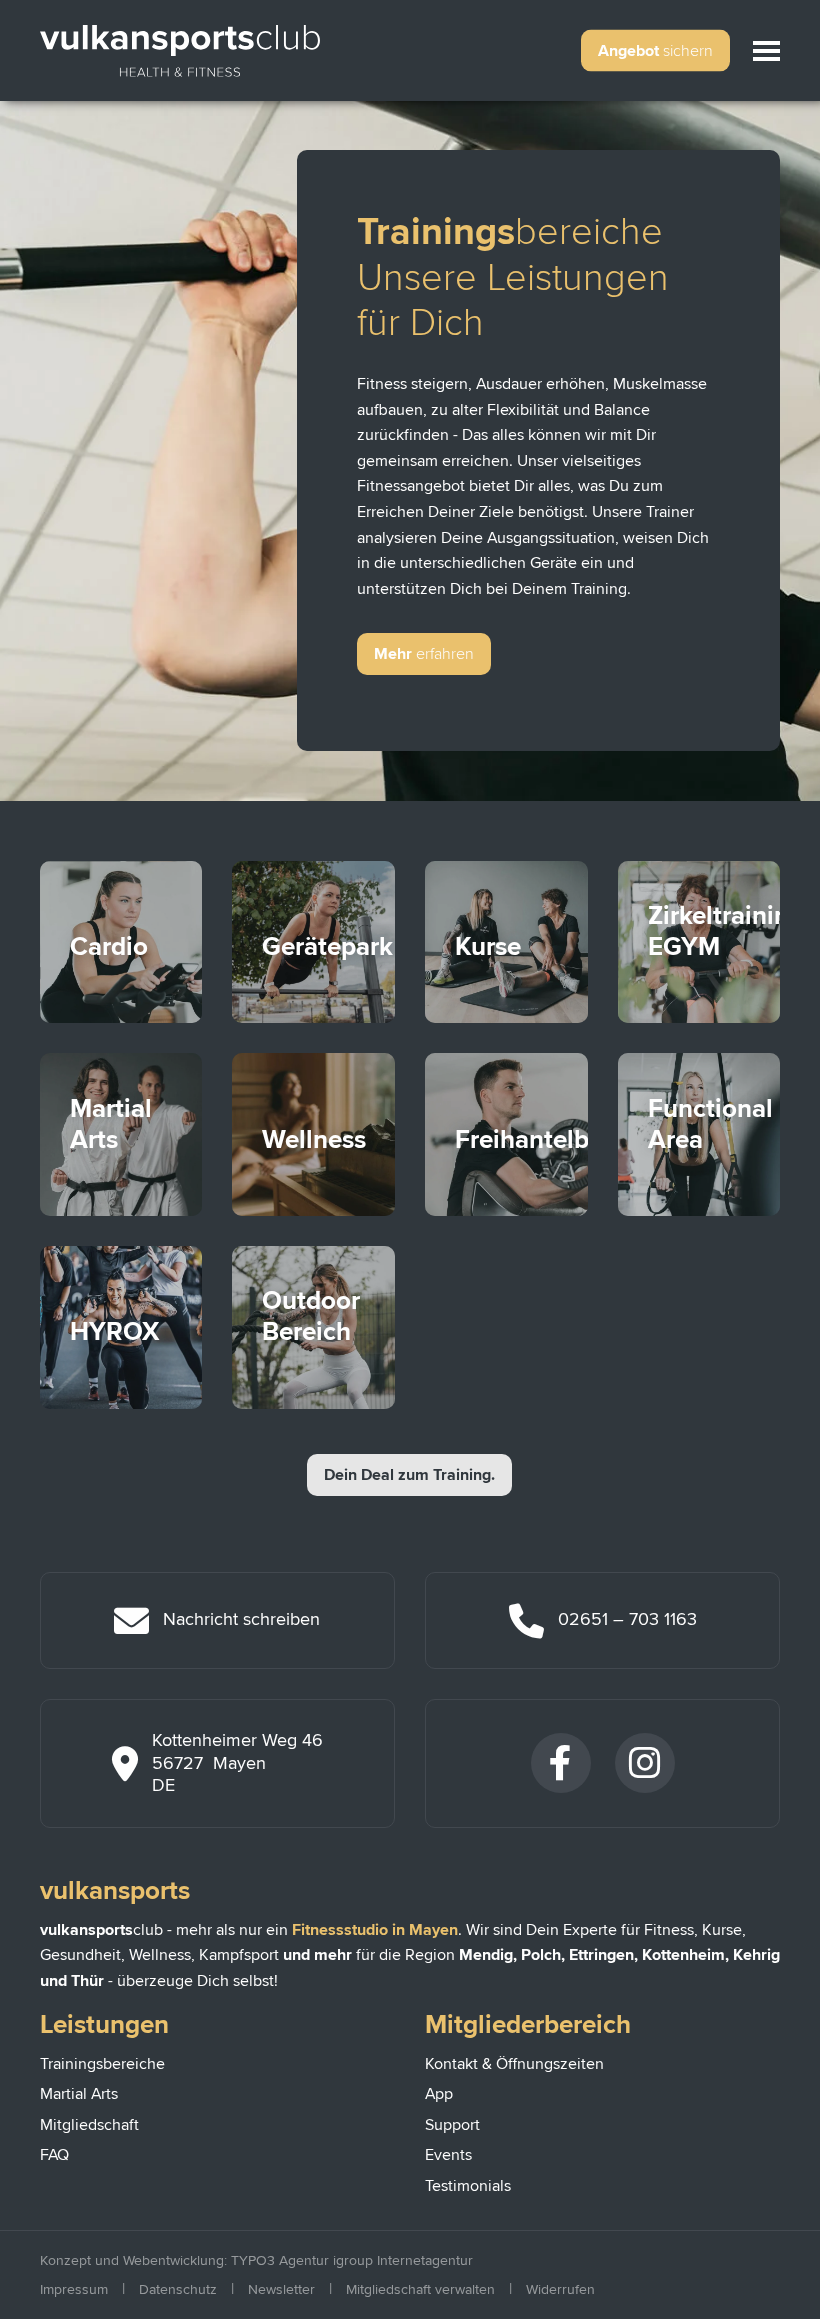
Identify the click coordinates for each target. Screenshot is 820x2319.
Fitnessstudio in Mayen (375, 1930)
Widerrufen (560, 2289)
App (439, 2094)
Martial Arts (79, 2094)
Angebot (655, 51)
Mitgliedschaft (89, 2125)
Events (448, 2155)
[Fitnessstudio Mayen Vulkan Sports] (180, 50)
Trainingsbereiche (102, 2064)
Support (452, 2125)
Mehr (424, 654)
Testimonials (468, 2186)
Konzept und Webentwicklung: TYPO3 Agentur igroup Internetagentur (256, 2260)
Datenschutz (178, 2289)
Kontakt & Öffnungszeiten (514, 2064)
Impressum (74, 2289)
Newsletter (281, 2289)
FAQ (54, 2155)
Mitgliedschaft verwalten (420, 2289)
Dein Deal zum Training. (409, 1475)
